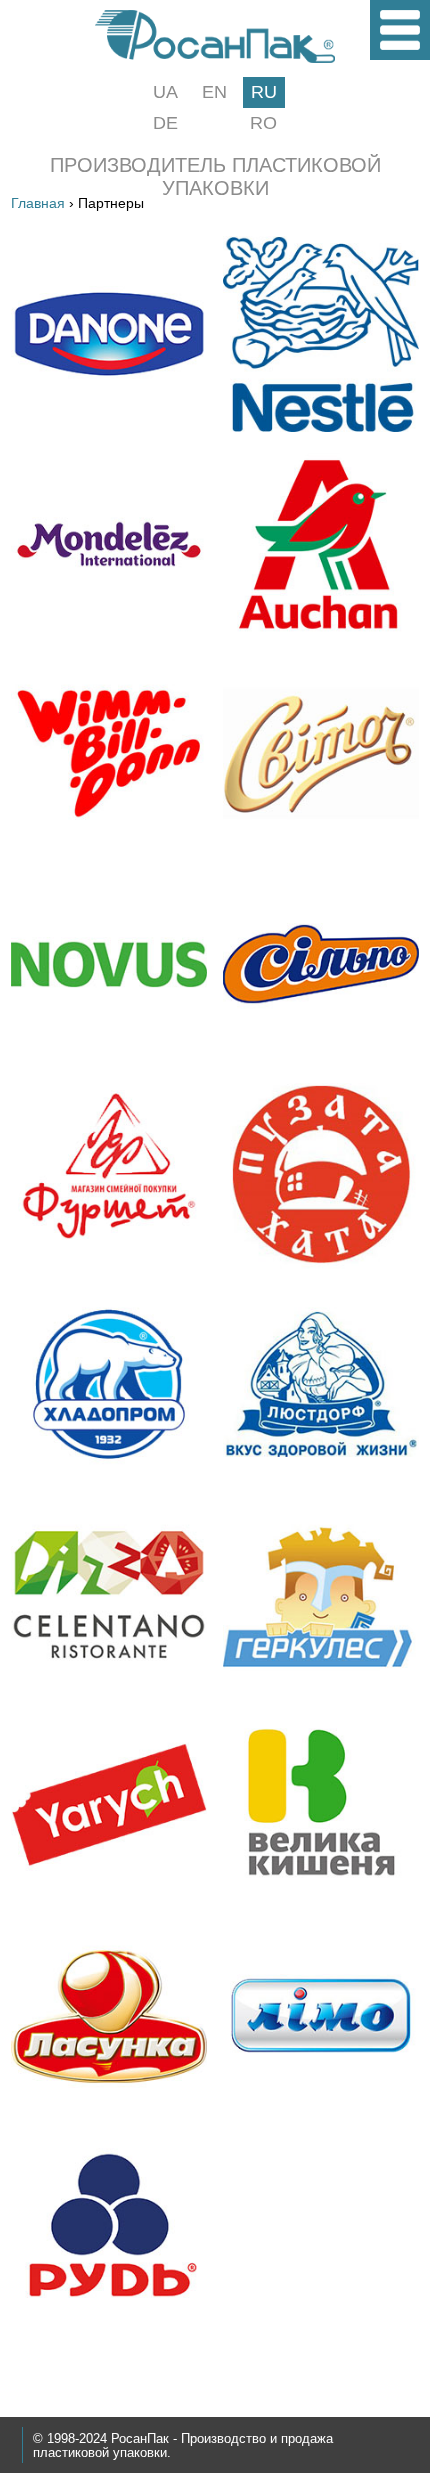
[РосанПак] (215, 57)
